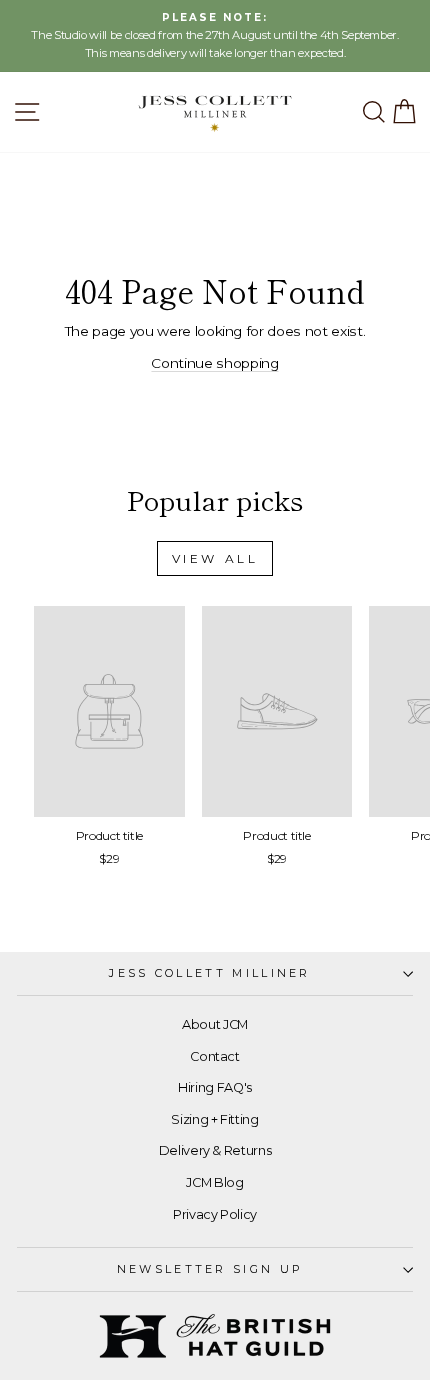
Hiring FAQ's (215, 1087)
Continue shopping (214, 363)
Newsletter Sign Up (210, 1269)
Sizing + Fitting (214, 1119)
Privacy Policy (215, 1214)
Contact (215, 1056)
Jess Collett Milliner (210, 973)
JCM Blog (214, 1182)
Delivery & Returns (215, 1150)
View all (215, 558)
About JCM (215, 1024)
